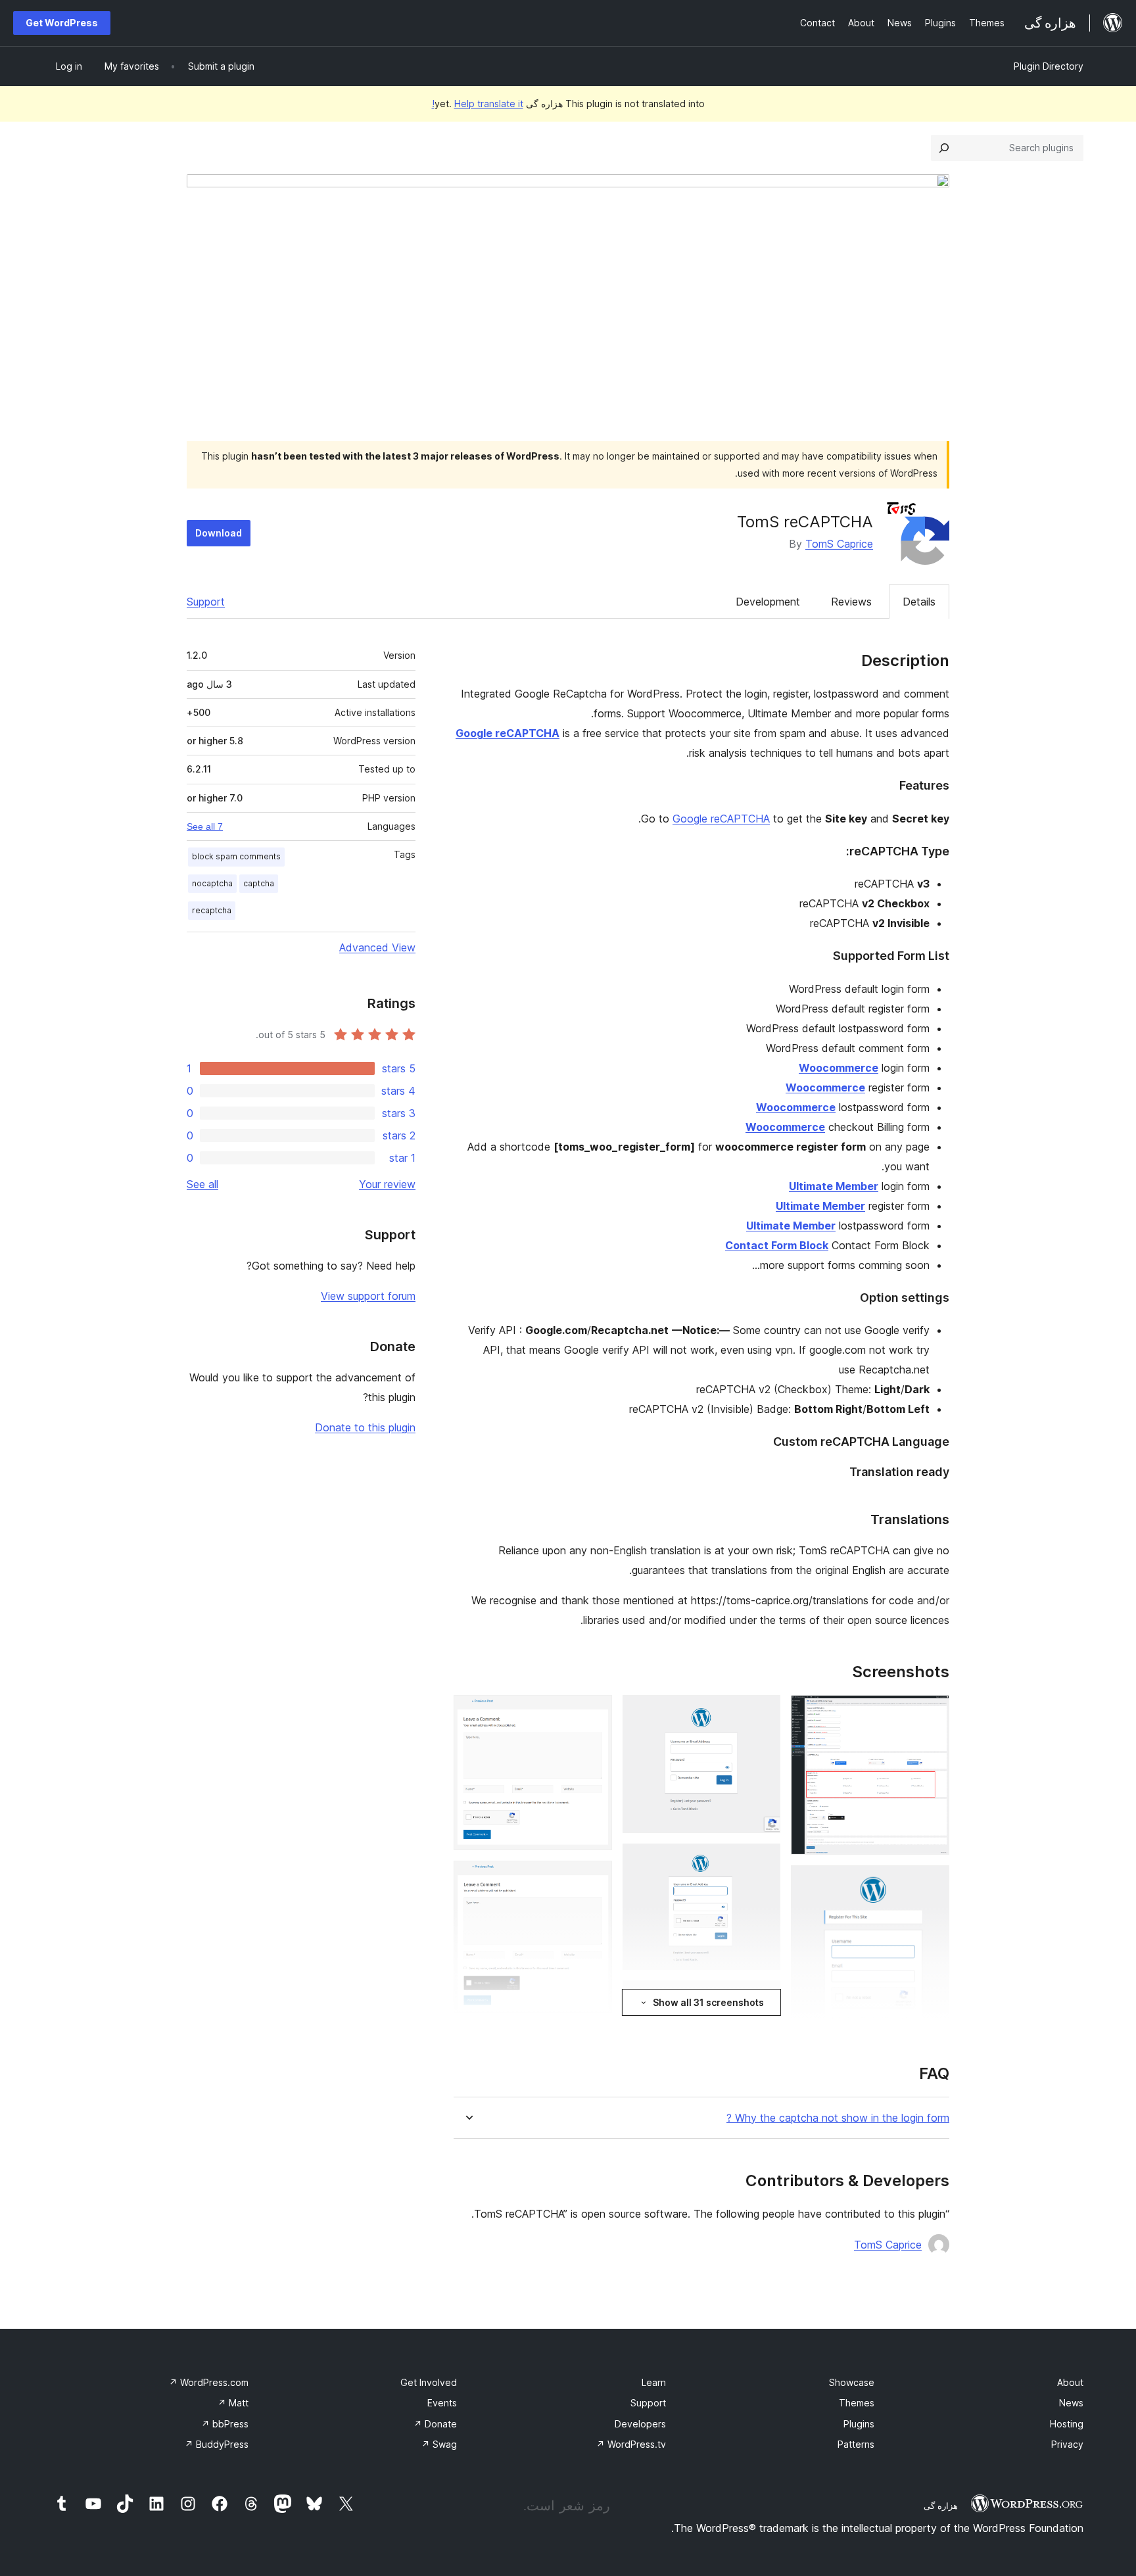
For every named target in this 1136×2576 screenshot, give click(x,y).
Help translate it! (478, 104)
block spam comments (236, 856)
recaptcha (212, 910)
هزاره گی (941, 2506)
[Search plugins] (944, 148)
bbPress (225, 2424)
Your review (387, 1184)
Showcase (852, 2382)
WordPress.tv (631, 2444)
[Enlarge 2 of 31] (932, 1883)
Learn (654, 2382)
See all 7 (205, 826)
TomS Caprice (839, 544)
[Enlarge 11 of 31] (763, 1998)
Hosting (1067, 2424)
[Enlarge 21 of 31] (594, 1878)
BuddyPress (217, 2444)
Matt (233, 2403)
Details (919, 602)
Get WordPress (62, 23)
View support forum (368, 1296)
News (1071, 2403)
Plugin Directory (1049, 66)
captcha (259, 883)
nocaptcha (212, 883)
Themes (857, 2403)
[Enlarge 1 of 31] (932, 1713)
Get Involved (429, 2382)
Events (442, 2403)
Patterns (856, 2444)
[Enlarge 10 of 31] (763, 1861)
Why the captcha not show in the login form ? (838, 2118)
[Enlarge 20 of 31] (594, 1713)
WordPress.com (209, 2382)
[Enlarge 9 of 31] (763, 1713)
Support (206, 602)
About (1070, 2382)
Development (768, 602)
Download (219, 533)
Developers (640, 2424)
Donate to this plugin (365, 1427)
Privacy (1067, 2444)
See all (202, 1184)
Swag (439, 2444)
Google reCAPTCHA (721, 819)
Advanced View (377, 947)
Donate (435, 2424)
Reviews (851, 602)
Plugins (859, 2424)
